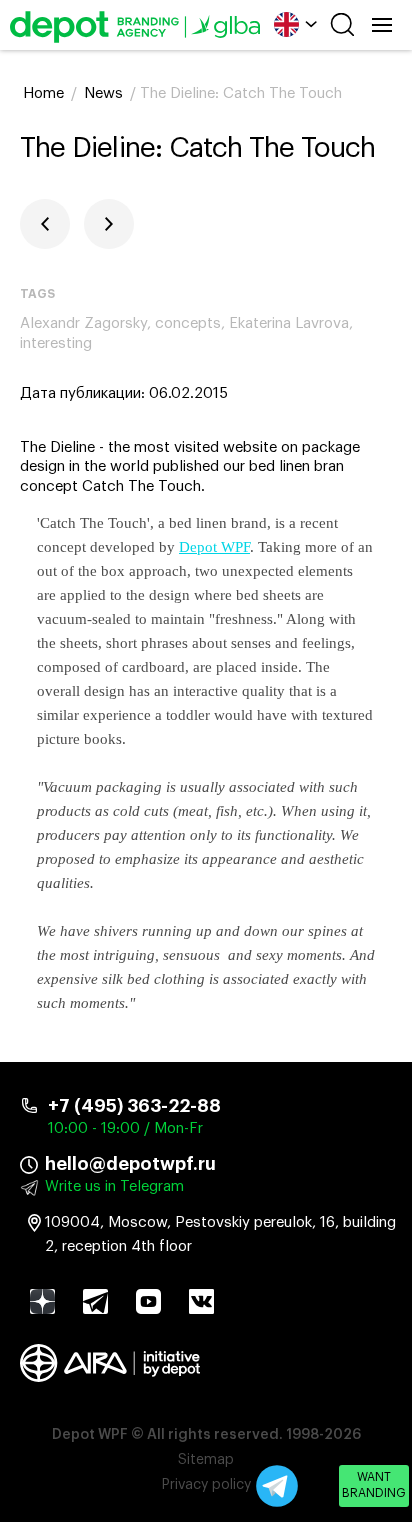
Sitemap (206, 1460)
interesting (56, 343)
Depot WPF (214, 547)
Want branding (374, 1485)
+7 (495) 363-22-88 (134, 1106)
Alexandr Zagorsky (83, 323)
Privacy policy (206, 1485)
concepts (188, 323)
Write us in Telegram (114, 1186)
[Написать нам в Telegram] (277, 1486)
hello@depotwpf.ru (130, 1164)
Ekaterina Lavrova (289, 323)
